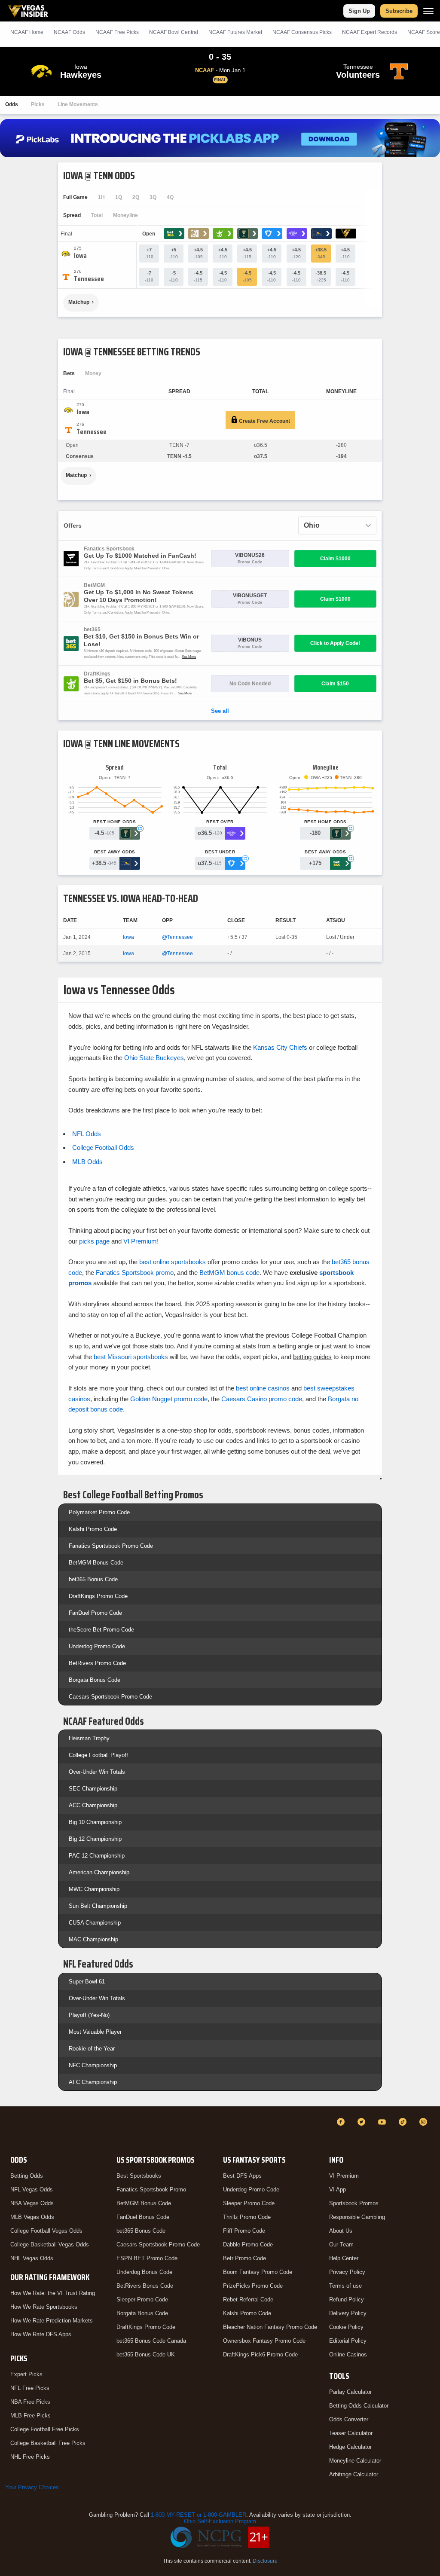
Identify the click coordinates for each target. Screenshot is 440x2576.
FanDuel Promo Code (95, 1613)
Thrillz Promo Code (247, 2217)
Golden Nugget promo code (169, 1399)
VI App (338, 2189)
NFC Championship (93, 2065)
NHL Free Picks (30, 2457)
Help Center (344, 2258)
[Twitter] (363, 2122)
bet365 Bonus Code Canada (151, 2341)
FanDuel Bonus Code (143, 2217)
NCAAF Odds (69, 32)
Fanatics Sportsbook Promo (151, 2189)
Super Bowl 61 (87, 1982)
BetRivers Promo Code (97, 1663)
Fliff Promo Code (244, 2231)
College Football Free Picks (45, 2429)
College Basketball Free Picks (48, 2443)
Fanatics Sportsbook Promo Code (111, 1546)
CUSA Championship (95, 1923)
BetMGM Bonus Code (96, 1563)
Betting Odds (27, 2176)
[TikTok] (404, 2122)
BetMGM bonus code (229, 1273)
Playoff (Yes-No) (89, 2015)
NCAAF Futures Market (235, 32)
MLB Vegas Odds (32, 2217)
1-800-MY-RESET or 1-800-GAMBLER (199, 2515)
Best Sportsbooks (139, 2176)
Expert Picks (26, 2374)
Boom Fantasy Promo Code (258, 2272)
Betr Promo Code (244, 2258)
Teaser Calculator (351, 2433)
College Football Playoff (98, 1755)
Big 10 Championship (95, 1822)
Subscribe (399, 11)
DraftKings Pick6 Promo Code (260, 2354)
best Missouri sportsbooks (131, 1357)
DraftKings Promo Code (98, 1596)
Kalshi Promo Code (93, 1529)
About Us (341, 2231)
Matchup (79, 302)
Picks (38, 104)
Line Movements (78, 104)
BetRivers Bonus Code (145, 2286)
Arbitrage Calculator (354, 2474)
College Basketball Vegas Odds (50, 2244)
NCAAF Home (27, 32)
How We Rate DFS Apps (41, 2334)
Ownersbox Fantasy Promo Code (264, 2341)
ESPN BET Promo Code (147, 2258)
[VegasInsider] (10, 2130)
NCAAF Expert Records (370, 32)
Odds (12, 104)
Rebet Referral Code (248, 2299)
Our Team (341, 2244)
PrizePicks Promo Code (253, 2286)
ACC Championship (93, 1805)
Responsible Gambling (357, 2217)
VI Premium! (141, 1241)
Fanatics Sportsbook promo (135, 1273)
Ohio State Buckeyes (154, 1058)
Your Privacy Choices (32, 2487)
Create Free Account (264, 421)
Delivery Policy (348, 2313)
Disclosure (265, 2561)
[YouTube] (383, 2122)
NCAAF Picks (117, 32)
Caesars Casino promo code (262, 1399)
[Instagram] (425, 2122)
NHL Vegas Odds (32, 2258)
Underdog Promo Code (97, 1646)
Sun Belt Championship (98, 1906)
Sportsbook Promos (354, 2203)
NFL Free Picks (30, 2388)
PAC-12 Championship (97, 1856)
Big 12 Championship (95, 1839)
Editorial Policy (348, 2341)
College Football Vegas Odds (46, 2231)
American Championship (99, 1872)
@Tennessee (177, 937)
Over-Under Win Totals (97, 1772)
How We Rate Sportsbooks (44, 2307)
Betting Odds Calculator (359, 2406)
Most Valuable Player (95, 2032)
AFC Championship (93, 2082)
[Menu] (428, 11)
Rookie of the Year (92, 2049)
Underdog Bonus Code (144, 2272)
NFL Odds (87, 1134)
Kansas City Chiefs (280, 1047)
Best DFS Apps (242, 2176)
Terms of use (345, 2286)
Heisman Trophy (89, 1738)
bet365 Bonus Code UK (146, 2354)
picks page (94, 1241)
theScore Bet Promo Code (101, 1630)
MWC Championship (94, 1889)
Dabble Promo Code (248, 2244)
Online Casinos (348, 2354)
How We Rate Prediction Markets (52, 2321)
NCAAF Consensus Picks (302, 32)
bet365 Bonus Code (93, 1579)
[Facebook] (342, 2122)
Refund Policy (347, 2299)
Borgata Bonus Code (95, 1680)
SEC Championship (93, 1789)
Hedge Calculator (350, 2447)
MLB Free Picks (31, 2416)
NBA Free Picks (30, 2402)
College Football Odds (103, 1147)
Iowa (128, 937)
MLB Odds (87, 1162)
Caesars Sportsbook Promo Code (110, 1697)
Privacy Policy (347, 2272)
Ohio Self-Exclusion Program (220, 2521)
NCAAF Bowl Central (174, 32)
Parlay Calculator (350, 2392)
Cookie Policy (346, 2327)
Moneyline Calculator (355, 2461)
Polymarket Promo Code (99, 1512)
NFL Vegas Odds (32, 2189)
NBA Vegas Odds (32, 2203)
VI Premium (344, 2176)
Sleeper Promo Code (142, 2299)
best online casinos (263, 1388)
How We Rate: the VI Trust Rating (53, 2293)
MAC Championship (93, 1939)
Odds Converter (349, 2419)
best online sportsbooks (173, 1262)
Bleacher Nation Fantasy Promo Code (270, 2327)
